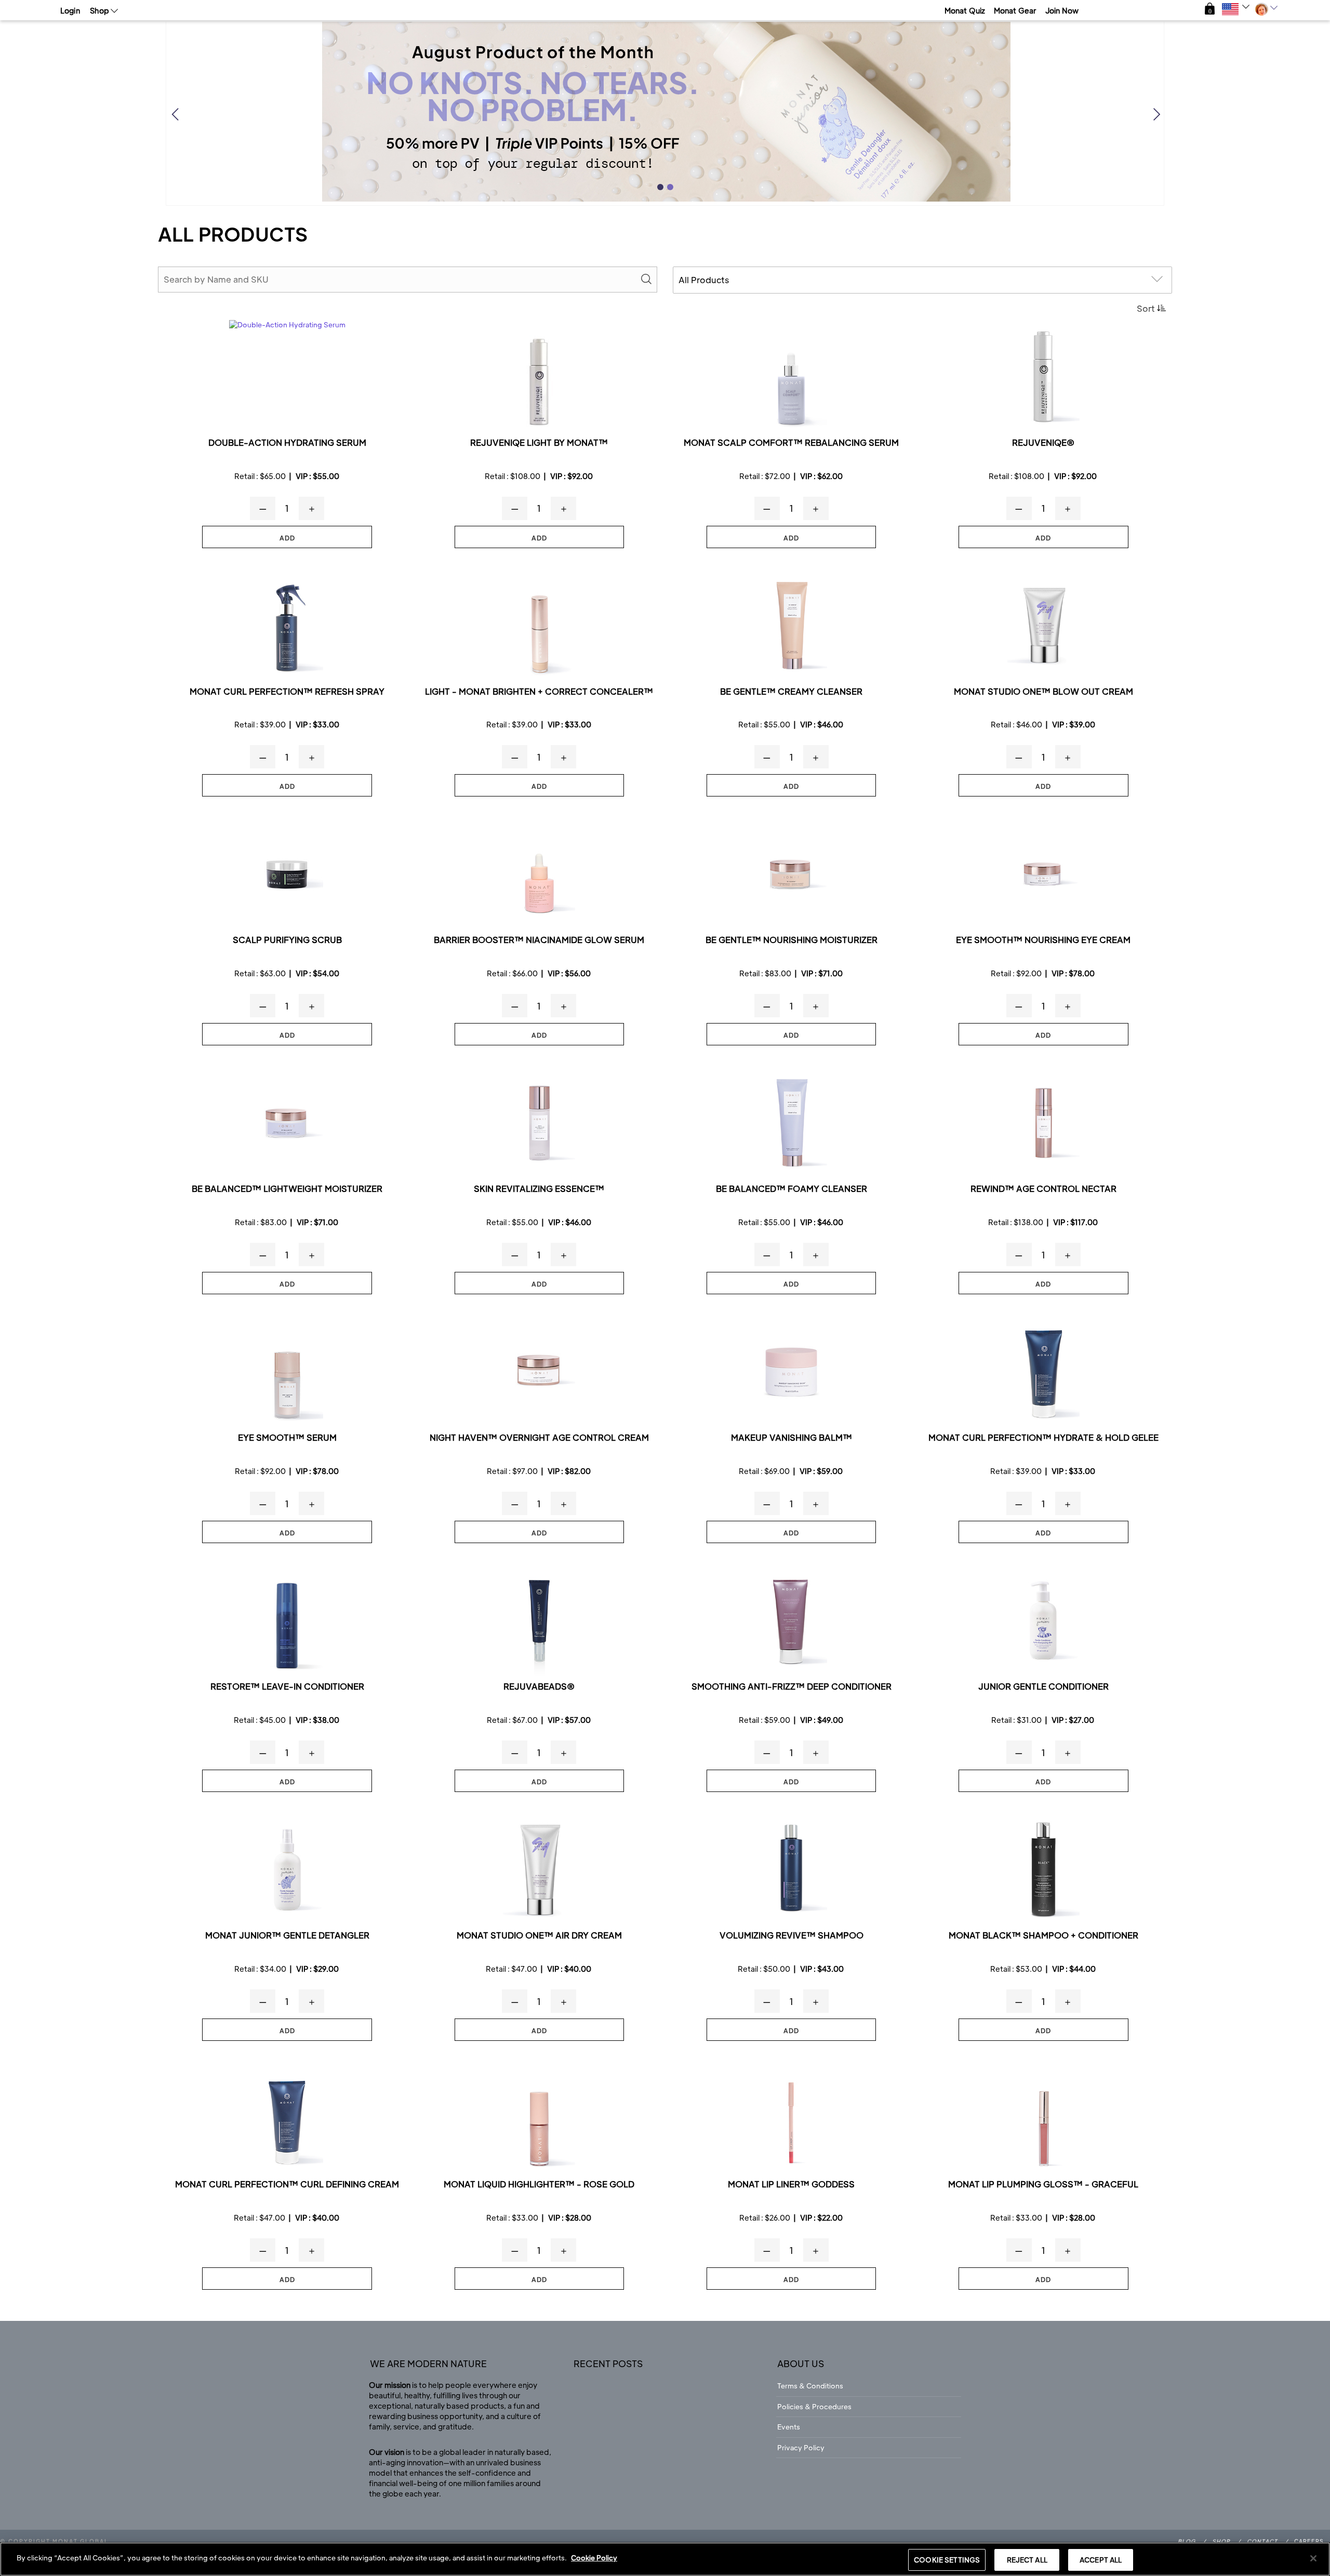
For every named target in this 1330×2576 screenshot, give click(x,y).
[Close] (1313, 2558)
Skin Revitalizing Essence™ (539, 1189)
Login (70, 10)
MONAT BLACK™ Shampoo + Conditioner (1043, 1936)
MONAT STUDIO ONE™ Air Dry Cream (539, 1936)
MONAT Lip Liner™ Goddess (791, 2185)
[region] (665, 2559)
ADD (287, 538)
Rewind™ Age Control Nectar (1043, 1189)
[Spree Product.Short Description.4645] (791, 1870)
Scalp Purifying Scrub (287, 940)
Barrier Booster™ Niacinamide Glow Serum (539, 940)
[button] (1210, 9)
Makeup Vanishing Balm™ (792, 1438)
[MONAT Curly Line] (287, 626)
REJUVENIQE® (1043, 443)
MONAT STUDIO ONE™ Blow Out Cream (1043, 692)
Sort (1146, 308)
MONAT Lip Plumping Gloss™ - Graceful (1043, 2185)
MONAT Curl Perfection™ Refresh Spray (287, 692)
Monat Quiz (965, 10)
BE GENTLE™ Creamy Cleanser (791, 692)
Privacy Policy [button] (801, 2447)
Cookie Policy (594, 2558)
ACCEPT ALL (1101, 2560)
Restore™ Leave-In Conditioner (287, 1687)
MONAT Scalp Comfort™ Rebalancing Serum (791, 443)
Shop (1221, 2541)
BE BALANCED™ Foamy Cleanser (792, 1189)
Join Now (1062, 10)
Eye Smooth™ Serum (287, 1438)
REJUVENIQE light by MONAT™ (539, 443)
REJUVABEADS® (539, 1687)
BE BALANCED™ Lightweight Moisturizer (287, 1189)
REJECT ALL (1027, 2560)
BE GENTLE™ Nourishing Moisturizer (792, 940)
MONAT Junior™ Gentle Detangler (287, 1936)
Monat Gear (1015, 10)
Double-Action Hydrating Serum (287, 443)
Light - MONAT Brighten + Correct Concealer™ (539, 692)
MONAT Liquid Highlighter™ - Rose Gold (539, 2185)
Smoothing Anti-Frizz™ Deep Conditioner (792, 1687)
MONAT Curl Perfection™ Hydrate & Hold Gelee (1043, 1438)
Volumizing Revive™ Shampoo (792, 1936)
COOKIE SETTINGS (947, 2560)
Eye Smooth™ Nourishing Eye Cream (1043, 940)
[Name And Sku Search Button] (646, 280)
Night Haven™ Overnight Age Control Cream (539, 1438)
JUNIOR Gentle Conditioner (1043, 1687)
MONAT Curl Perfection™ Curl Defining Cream (287, 2185)
